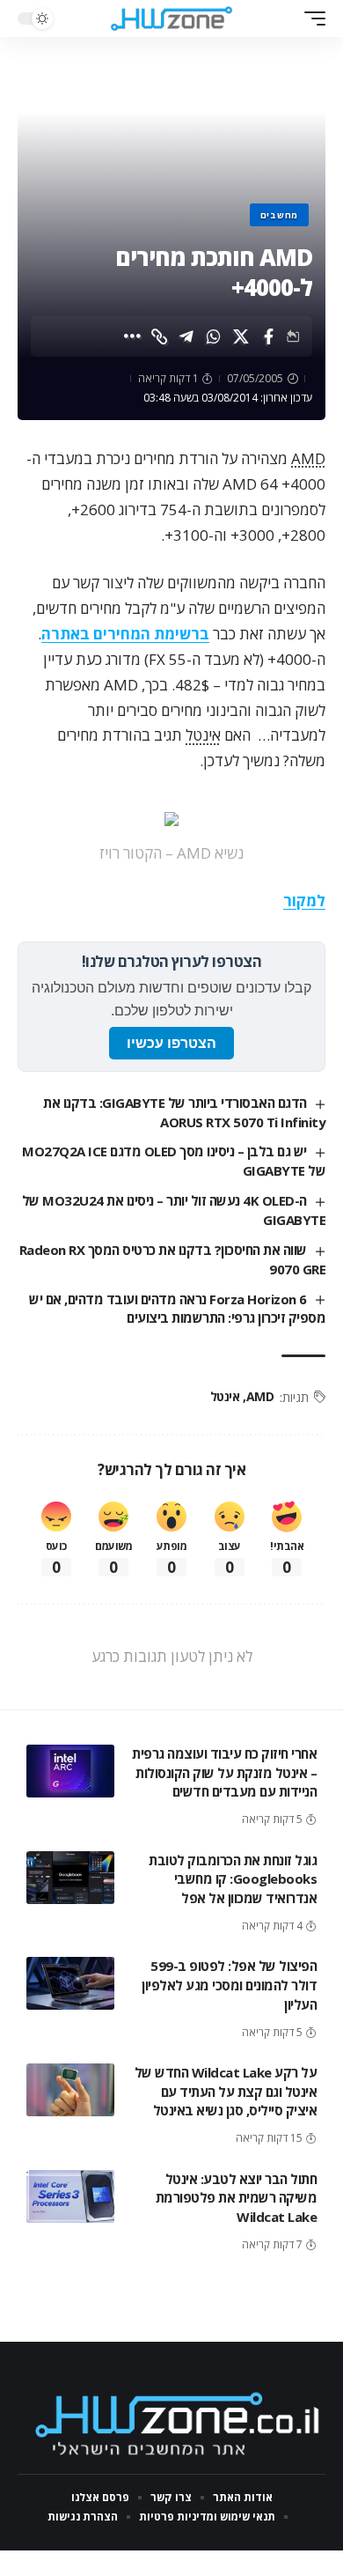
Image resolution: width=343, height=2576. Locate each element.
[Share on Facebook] (268, 336)
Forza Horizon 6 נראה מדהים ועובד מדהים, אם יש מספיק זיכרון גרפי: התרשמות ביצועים (177, 1309)
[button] (310, 18)
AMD (308, 458)
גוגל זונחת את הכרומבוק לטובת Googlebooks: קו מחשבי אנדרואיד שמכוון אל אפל (233, 1879)
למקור (304, 900)
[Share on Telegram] (186, 336)
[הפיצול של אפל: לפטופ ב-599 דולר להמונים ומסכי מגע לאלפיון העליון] (70, 1983)
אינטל (203, 735)
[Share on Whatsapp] (214, 336)
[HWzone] (171, 18)
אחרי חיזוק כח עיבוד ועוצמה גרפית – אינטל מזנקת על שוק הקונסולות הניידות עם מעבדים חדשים (224, 1773)
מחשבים (279, 215)
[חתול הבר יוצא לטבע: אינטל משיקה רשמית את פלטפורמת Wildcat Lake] (70, 2196)
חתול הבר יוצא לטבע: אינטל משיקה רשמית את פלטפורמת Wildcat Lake (237, 2198)
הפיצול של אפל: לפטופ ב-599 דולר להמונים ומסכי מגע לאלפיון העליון (229, 1985)
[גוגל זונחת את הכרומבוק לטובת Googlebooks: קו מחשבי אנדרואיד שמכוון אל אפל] (70, 1878)
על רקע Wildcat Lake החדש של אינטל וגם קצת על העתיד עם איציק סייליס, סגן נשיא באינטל (226, 2092)
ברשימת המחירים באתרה (125, 634)
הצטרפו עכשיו (171, 1043)
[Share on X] (241, 336)
